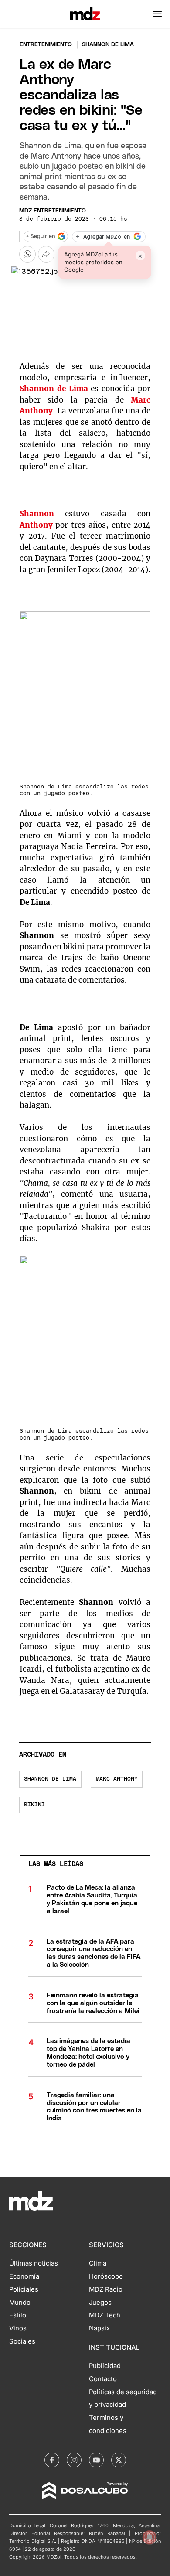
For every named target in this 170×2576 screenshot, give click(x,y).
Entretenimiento (46, 45)
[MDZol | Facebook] (52, 2460)
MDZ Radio (106, 2289)
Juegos (100, 2303)
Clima (98, 2263)
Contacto (103, 2379)
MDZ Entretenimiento (53, 211)
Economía (24, 2276)
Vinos (18, 2328)
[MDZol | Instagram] (74, 2460)
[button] (157, 14)
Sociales (22, 2341)
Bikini (34, 1805)
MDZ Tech (105, 2315)
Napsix (99, 2328)
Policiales (24, 2289)
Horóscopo (106, 2276)
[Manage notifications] (150, 2537)
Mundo (20, 2303)
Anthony (36, 525)
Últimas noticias (34, 2263)
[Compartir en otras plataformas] (46, 254)
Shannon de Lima (50, 1779)
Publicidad (105, 2366)
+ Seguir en (41, 237)
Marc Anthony (117, 1779)
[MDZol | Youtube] (96, 2460)
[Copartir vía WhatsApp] (27, 254)
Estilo (18, 2315)
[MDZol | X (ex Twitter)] (119, 2460)
